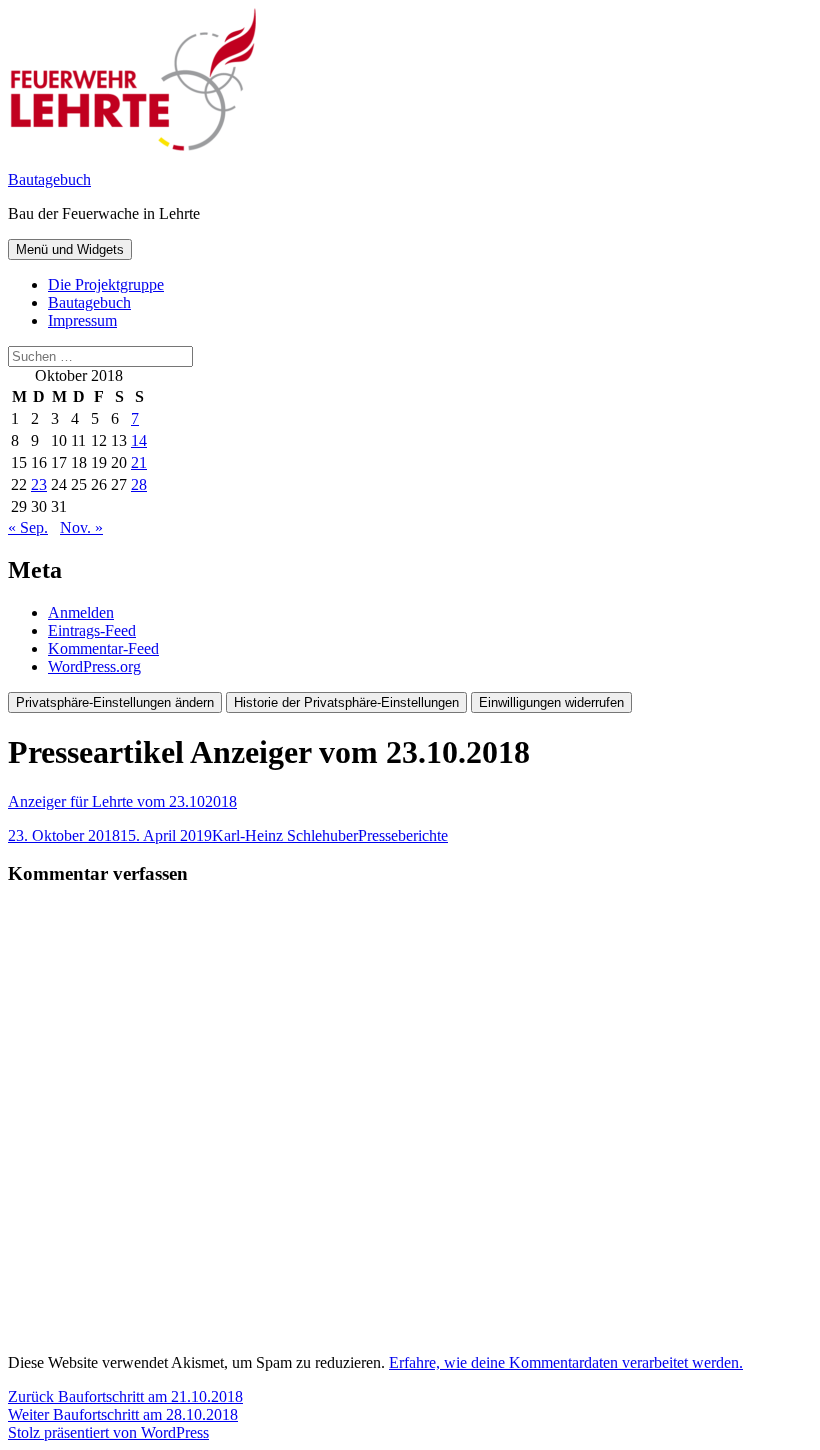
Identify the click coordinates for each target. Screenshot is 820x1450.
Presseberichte (403, 835)
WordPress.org (94, 666)
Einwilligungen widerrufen (551, 702)
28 (139, 484)
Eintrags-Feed (92, 630)
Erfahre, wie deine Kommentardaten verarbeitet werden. (566, 1362)
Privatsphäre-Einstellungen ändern (115, 702)
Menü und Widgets (70, 249)
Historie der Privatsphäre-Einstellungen (346, 702)
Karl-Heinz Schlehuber (285, 835)
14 (139, 440)
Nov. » (81, 527)
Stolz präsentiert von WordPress (108, 1432)
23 (39, 484)
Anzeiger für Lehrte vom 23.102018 (122, 801)
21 (139, 462)
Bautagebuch (49, 179)
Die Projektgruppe (106, 284)
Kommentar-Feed (103, 648)
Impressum (82, 320)
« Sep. (28, 527)
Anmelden (81, 612)
